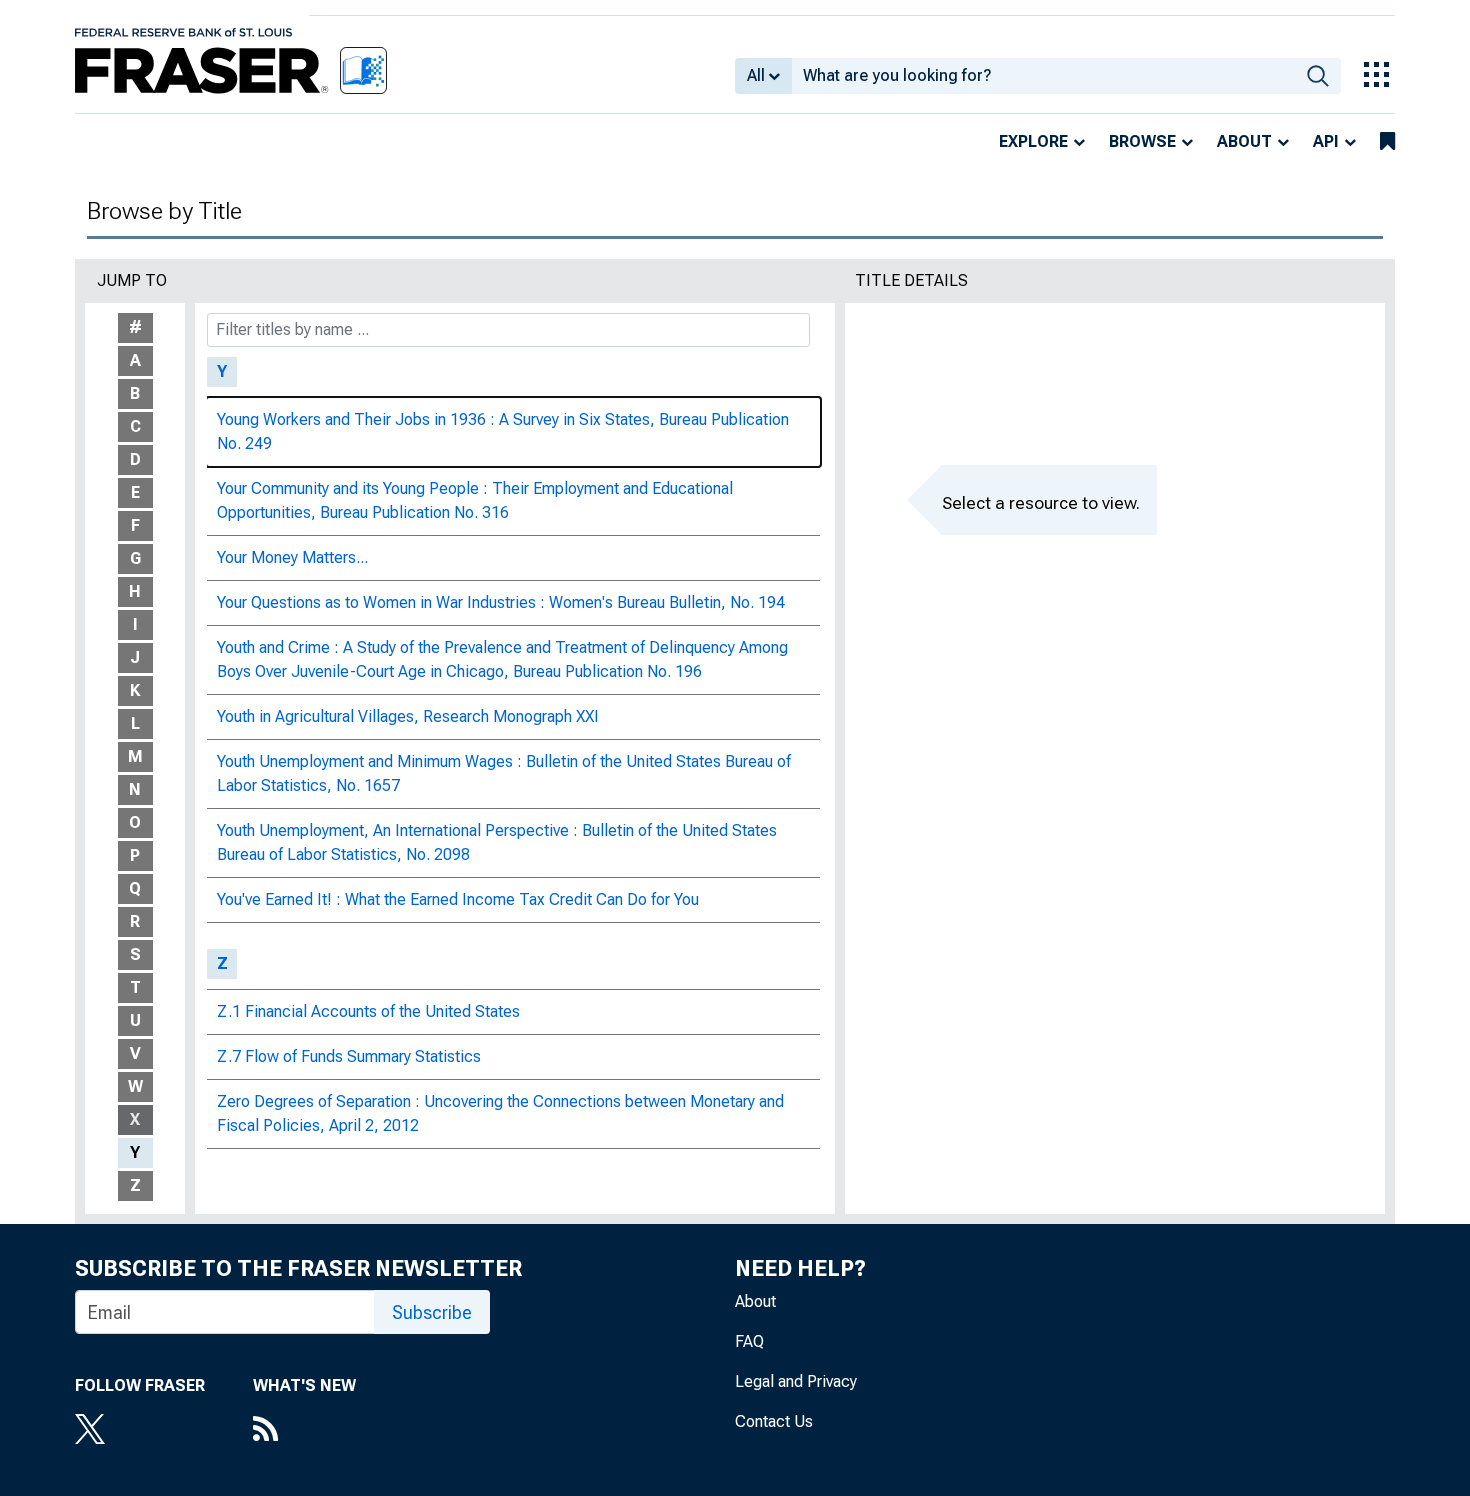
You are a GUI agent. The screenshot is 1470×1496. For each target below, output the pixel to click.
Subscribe (432, 1312)
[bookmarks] (1387, 142)
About (1244, 141)
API (1326, 141)
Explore (1033, 141)
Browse (1142, 141)
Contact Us (774, 1421)
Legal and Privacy (796, 1381)
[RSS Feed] (304, 1431)
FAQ (749, 1341)
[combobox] (1043, 76)
